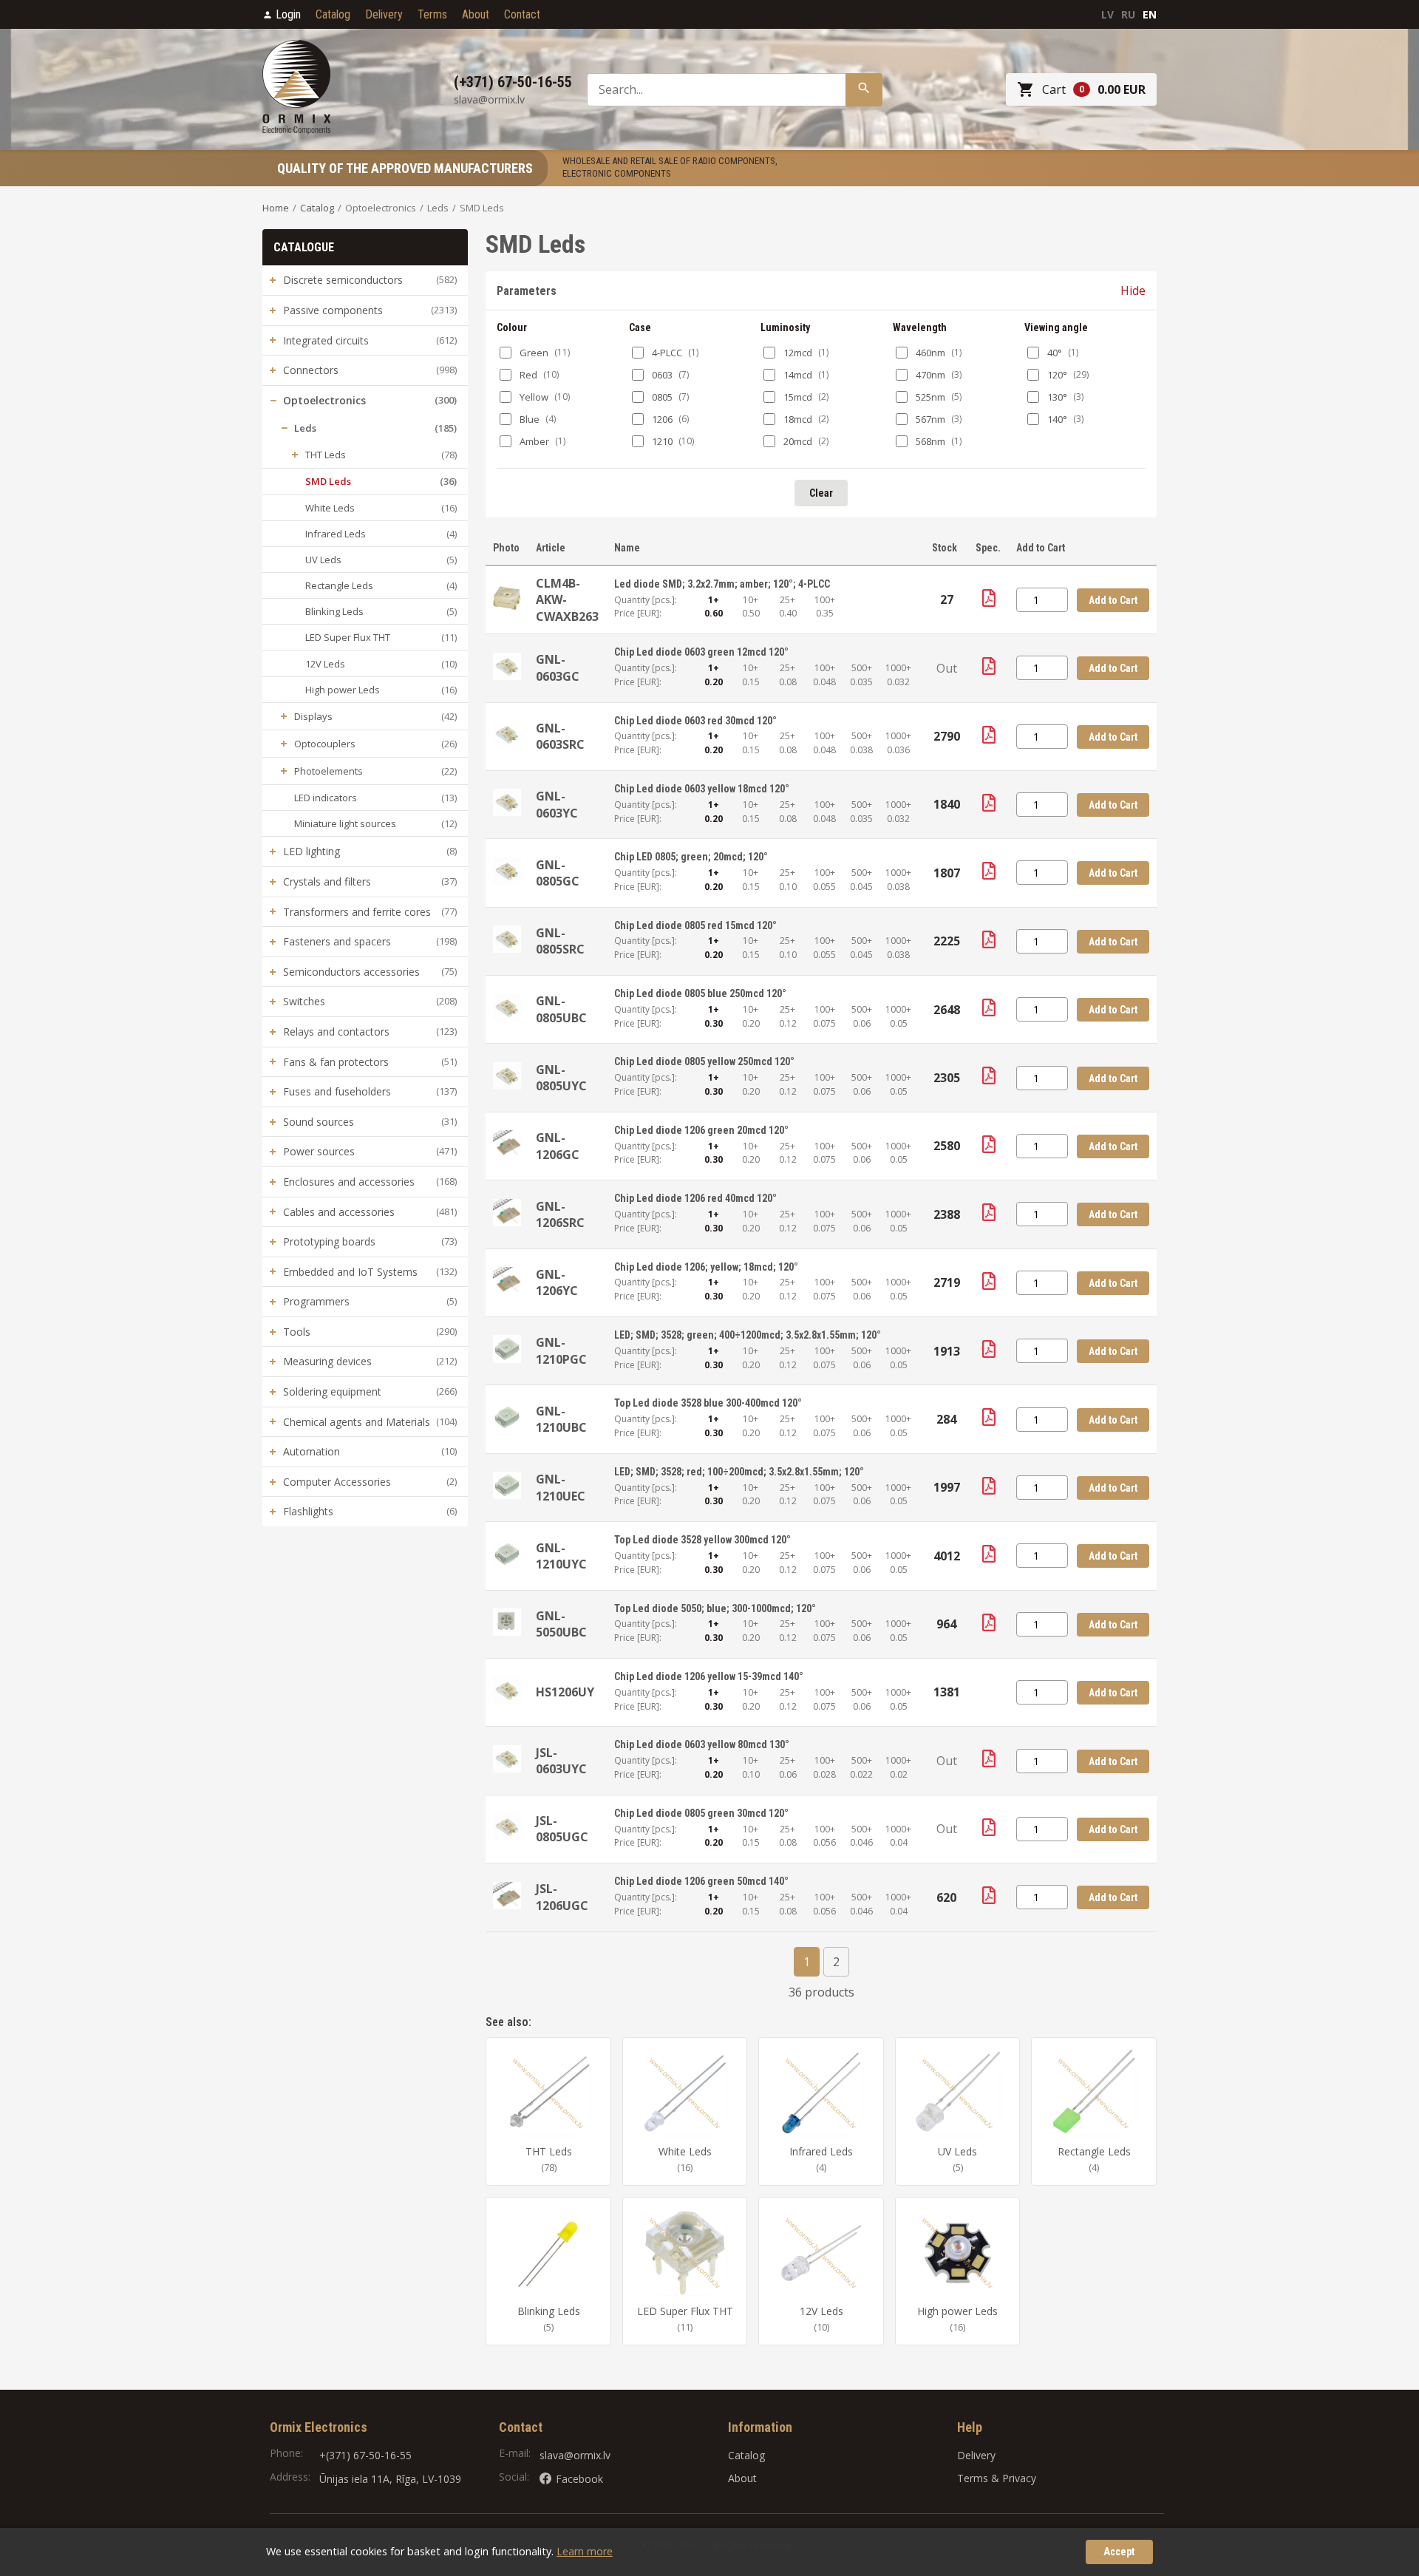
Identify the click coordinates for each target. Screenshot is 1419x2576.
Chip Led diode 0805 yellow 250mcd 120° (704, 1061)
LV (1107, 14)
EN (1150, 14)
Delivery (384, 14)
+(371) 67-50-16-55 (365, 2455)
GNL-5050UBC (561, 1624)
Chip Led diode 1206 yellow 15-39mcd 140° (709, 1676)
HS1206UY (565, 1692)
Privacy (1019, 2478)
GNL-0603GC (558, 667)
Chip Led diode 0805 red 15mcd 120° (695, 925)
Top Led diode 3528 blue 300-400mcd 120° (708, 1403)
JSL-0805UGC (562, 1829)
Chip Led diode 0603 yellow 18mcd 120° (702, 789)
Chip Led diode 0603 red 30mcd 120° (695, 721)
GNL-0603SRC (560, 736)
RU (1128, 14)
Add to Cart (1113, 600)
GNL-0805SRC (560, 941)
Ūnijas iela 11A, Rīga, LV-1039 (390, 2479)
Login (288, 14)
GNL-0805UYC (561, 1078)
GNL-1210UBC (561, 1419)
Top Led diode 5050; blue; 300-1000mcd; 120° (715, 1608)
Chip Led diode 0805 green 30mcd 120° (701, 1813)
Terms (432, 14)
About (476, 14)
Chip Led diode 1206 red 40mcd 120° (695, 1198)
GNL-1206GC (558, 1146)
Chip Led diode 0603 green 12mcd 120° (701, 652)
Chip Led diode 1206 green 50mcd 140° (701, 1881)
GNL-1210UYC (561, 1556)
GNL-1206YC (557, 1282)
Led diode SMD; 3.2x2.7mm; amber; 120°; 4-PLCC (722, 584)
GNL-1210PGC (561, 1350)
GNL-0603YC (557, 804)
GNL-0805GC (558, 873)
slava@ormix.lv (575, 2455)
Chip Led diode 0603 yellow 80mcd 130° (702, 1744)
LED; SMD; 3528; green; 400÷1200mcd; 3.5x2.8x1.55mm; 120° (748, 1335)
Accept (1119, 2552)
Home (276, 208)
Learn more (585, 2551)
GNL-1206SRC (560, 1214)
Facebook (579, 2479)
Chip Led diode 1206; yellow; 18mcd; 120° (706, 1267)
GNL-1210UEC (561, 1487)
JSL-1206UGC (562, 1897)
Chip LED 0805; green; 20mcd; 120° (691, 857)
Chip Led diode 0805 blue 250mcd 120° (700, 993)
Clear (821, 493)
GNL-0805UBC (561, 1009)
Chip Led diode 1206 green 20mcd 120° (701, 1130)
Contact (522, 14)
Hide (1133, 290)
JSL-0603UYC (561, 1761)
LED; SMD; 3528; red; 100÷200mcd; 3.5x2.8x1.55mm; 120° (739, 1472)
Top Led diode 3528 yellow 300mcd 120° (702, 1540)
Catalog (333, 14)
